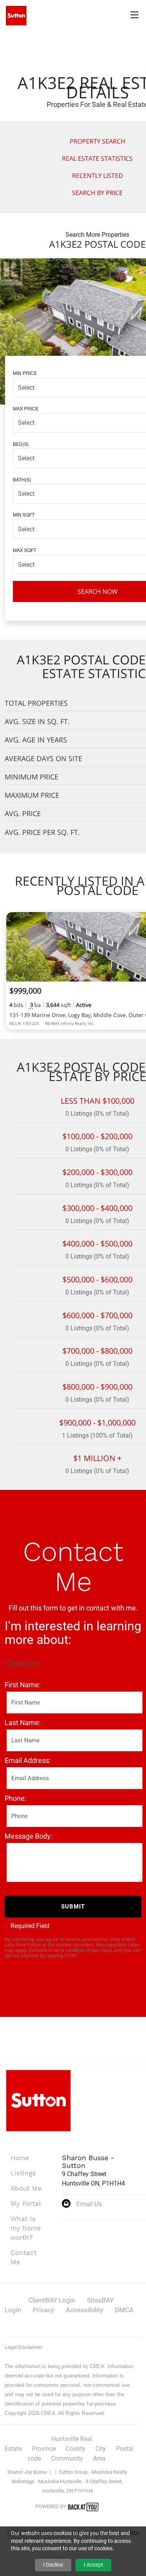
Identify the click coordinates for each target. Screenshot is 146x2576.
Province (44, 2449)
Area (99, 2458)
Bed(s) (21, 444)
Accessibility (84, 2310)
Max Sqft (25, 550)
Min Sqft (24, 514)
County (76, 2449)
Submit (73, 1907)
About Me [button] (26, 2188)
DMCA (124, 2310)
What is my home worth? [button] (26, 2228)
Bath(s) (22, 479)
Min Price (25, 373)
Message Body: (28, 1836)
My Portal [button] (26, 2203)
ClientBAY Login (52, 2300)
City (101, 2449)
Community (67, 2458)
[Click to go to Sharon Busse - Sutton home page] (16, 15)
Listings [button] (23, 2173)
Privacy (43, 2310)
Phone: (15, 1798)
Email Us (89, 2204)
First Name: (23, 1685)
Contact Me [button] (24, 2257)
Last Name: (23, 1723)
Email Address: (28, 1760)
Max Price (26, 408)
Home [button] (20, 2158)
